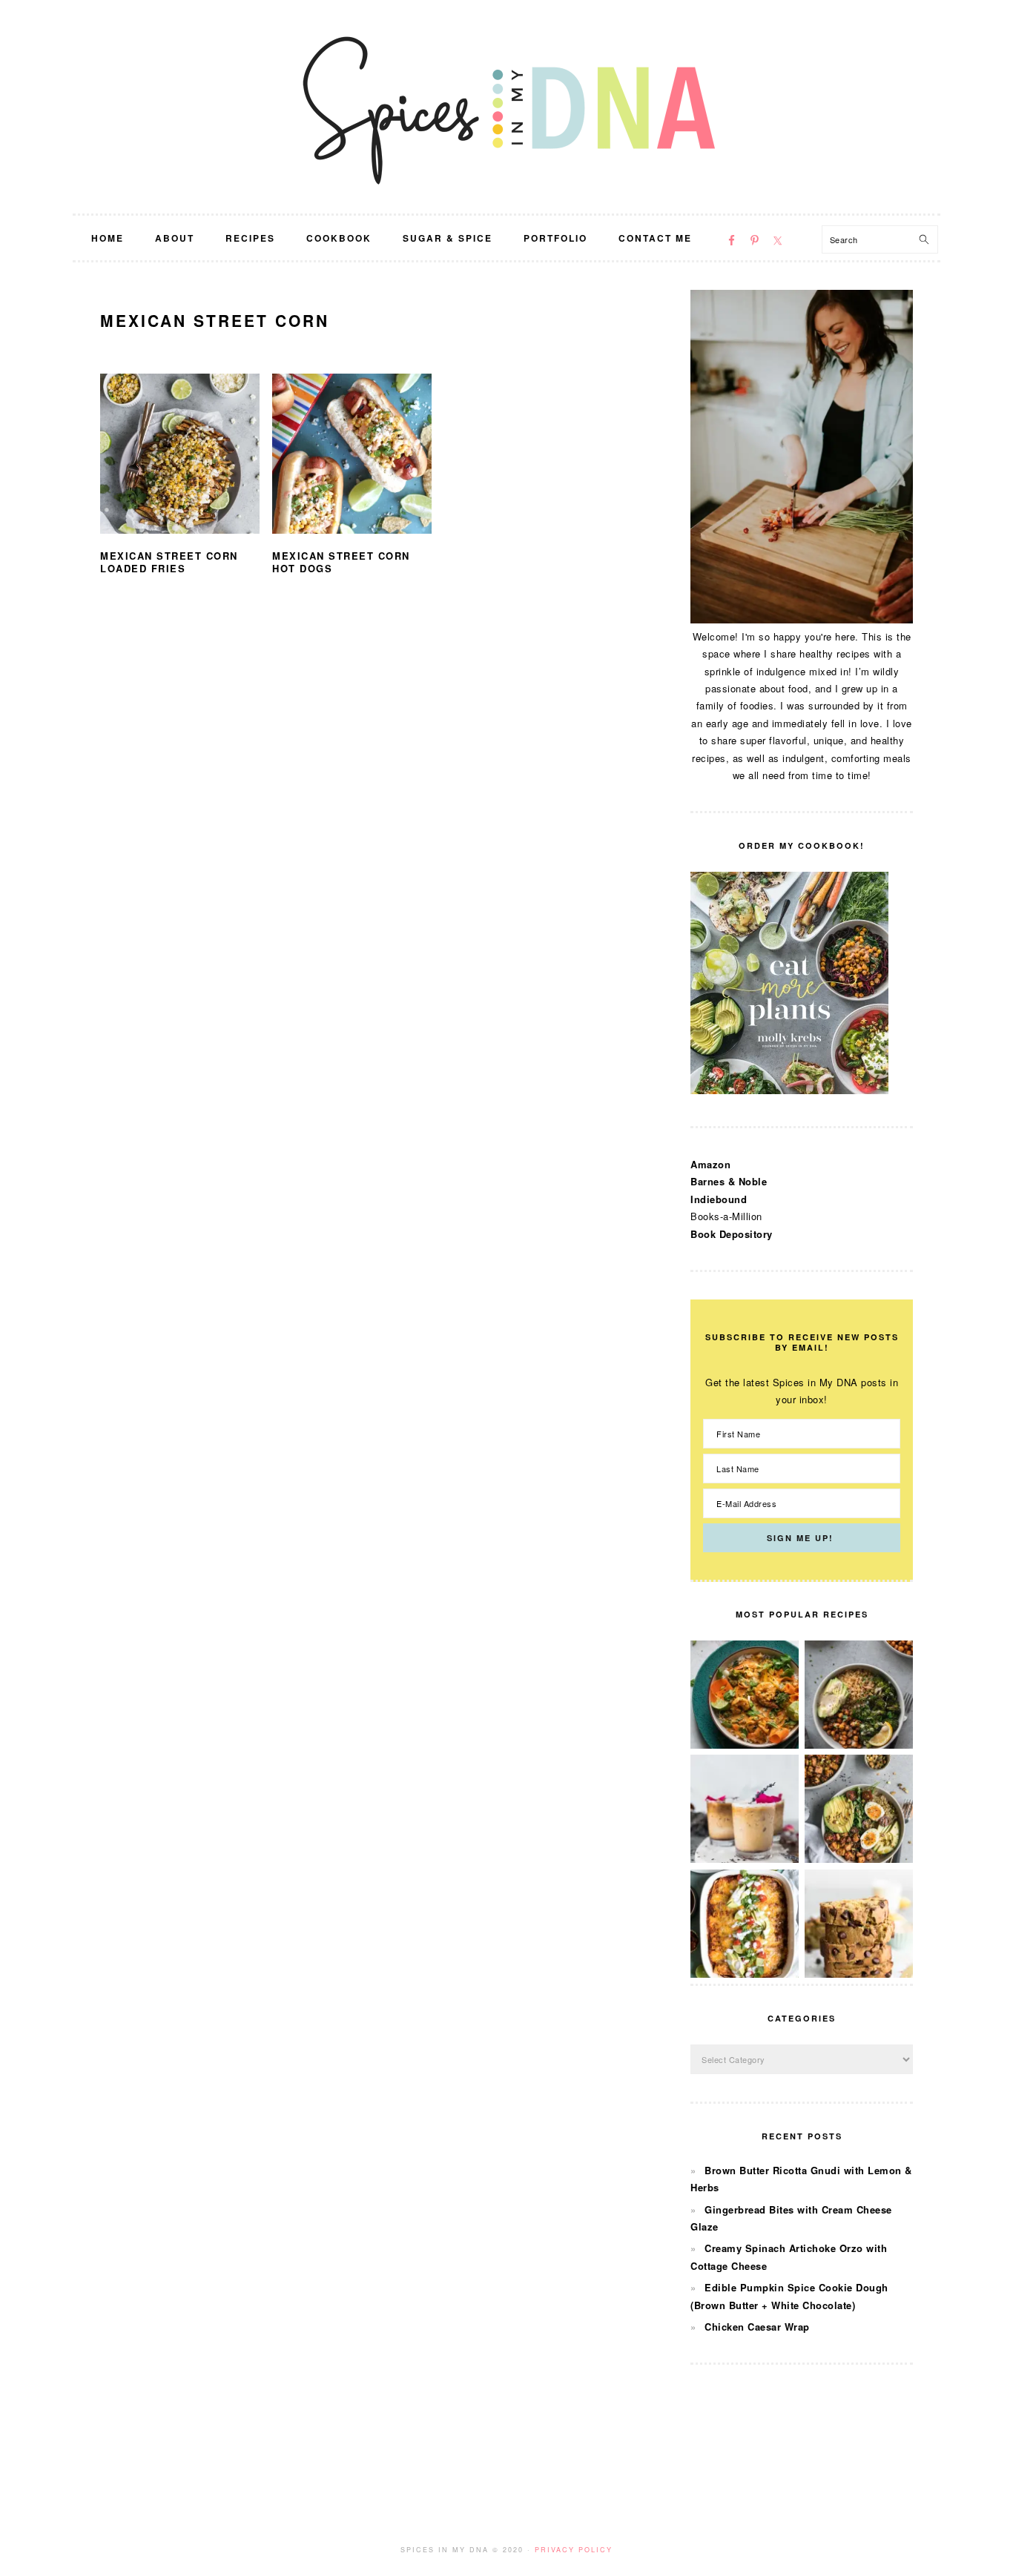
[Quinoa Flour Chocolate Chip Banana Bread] (859, 1974)
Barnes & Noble (729, 1181)
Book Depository (732, 1234)
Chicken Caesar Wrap (757, 2327)
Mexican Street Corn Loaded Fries (169, 562)
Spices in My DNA (506, 107)
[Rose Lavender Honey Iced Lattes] (745, 1859)
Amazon (710, 1164)
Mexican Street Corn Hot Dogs (341, 562)
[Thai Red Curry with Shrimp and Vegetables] (745, 1745)
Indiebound (719, 1199)
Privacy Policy (574, 2550)
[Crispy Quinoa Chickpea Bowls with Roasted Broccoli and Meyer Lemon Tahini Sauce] (859, 1745)
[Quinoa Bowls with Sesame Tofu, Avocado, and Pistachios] (859, 1859)
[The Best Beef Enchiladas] (745, 1974)
